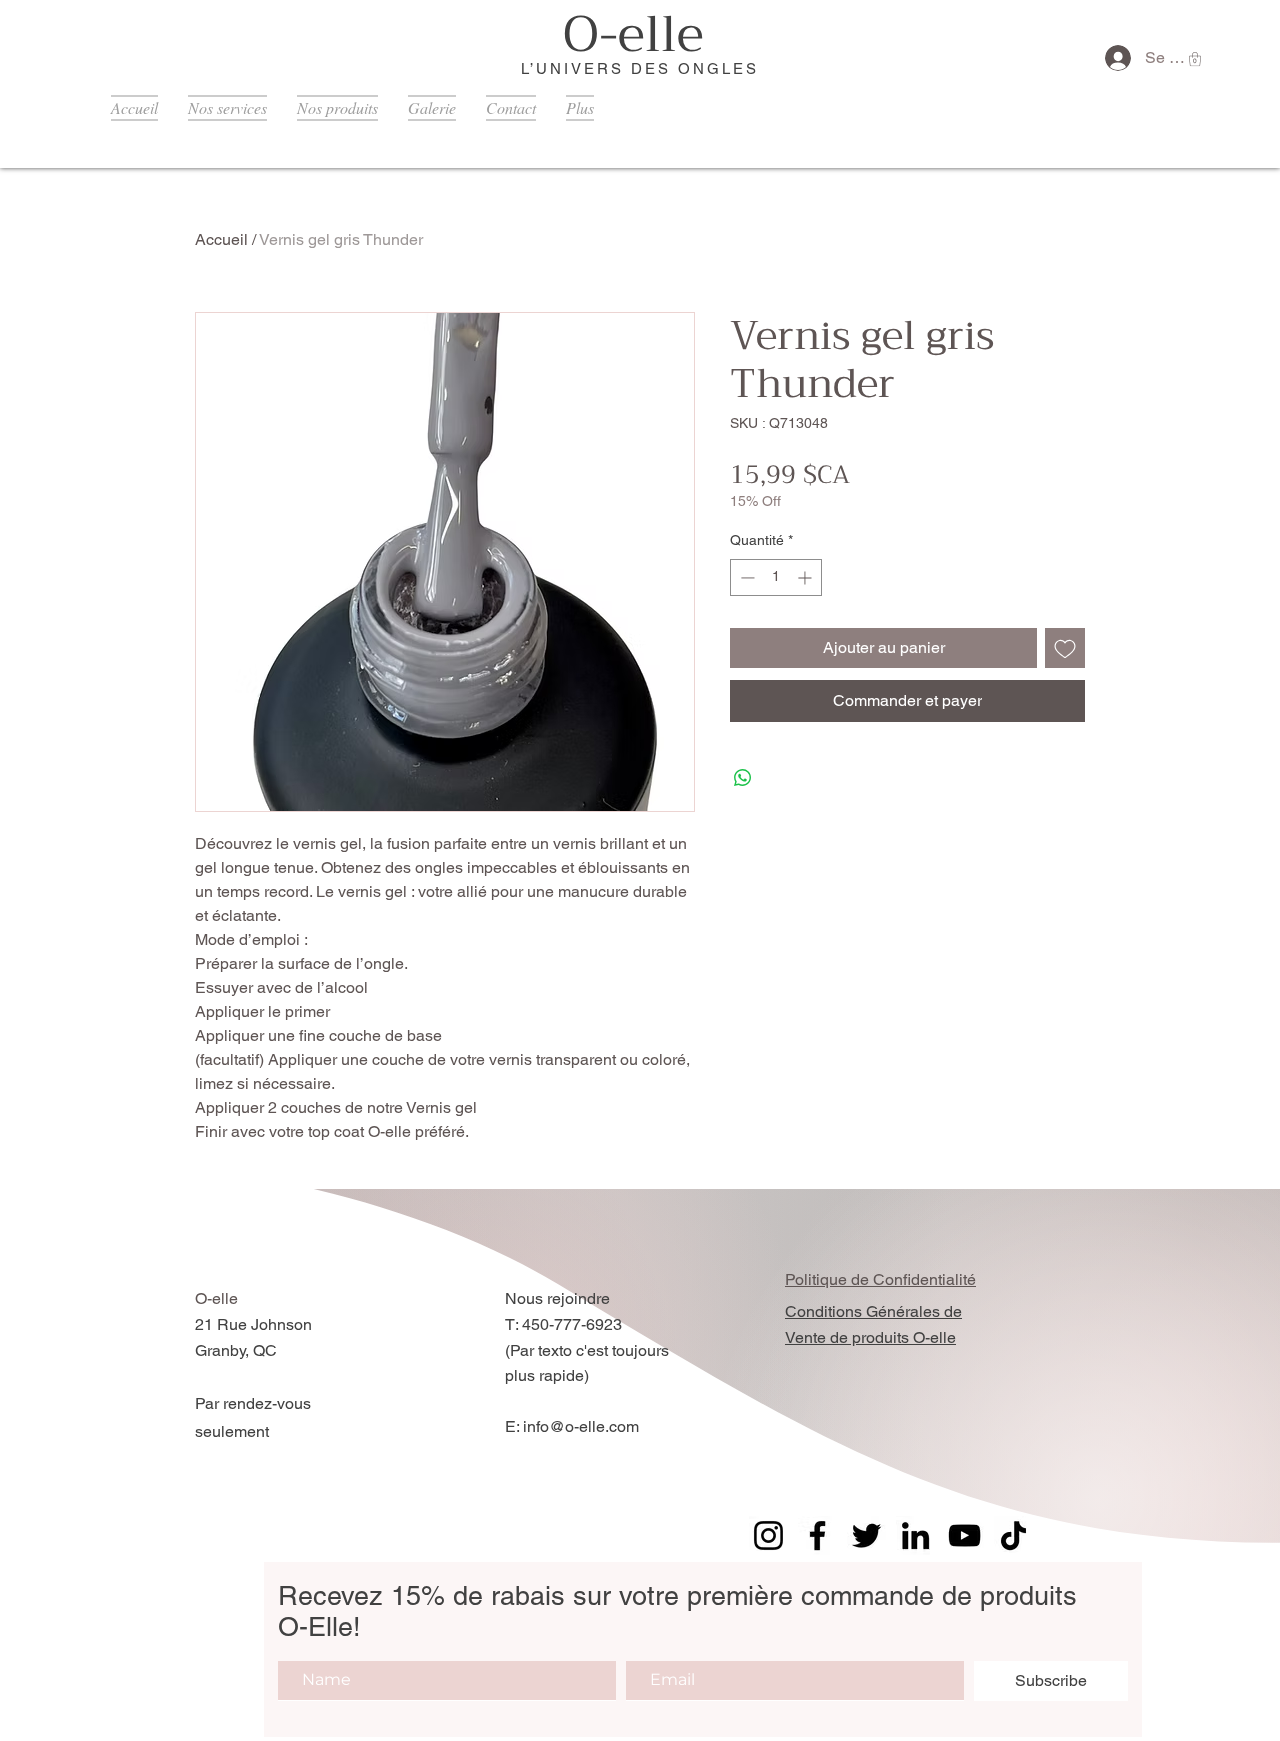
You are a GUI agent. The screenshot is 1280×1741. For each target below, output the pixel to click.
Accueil (221, 239)
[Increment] (806, 577)
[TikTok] (1013, 1535)
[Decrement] (745, 577)
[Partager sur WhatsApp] (743, 778)
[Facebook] (817, 1535)
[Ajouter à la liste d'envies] (1065, 648)
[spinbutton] (776, 577)
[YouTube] (964, 1535)
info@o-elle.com (581, 1426)
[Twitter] (866, 1535)
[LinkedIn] (915, 1535)
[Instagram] (768, 1535)
